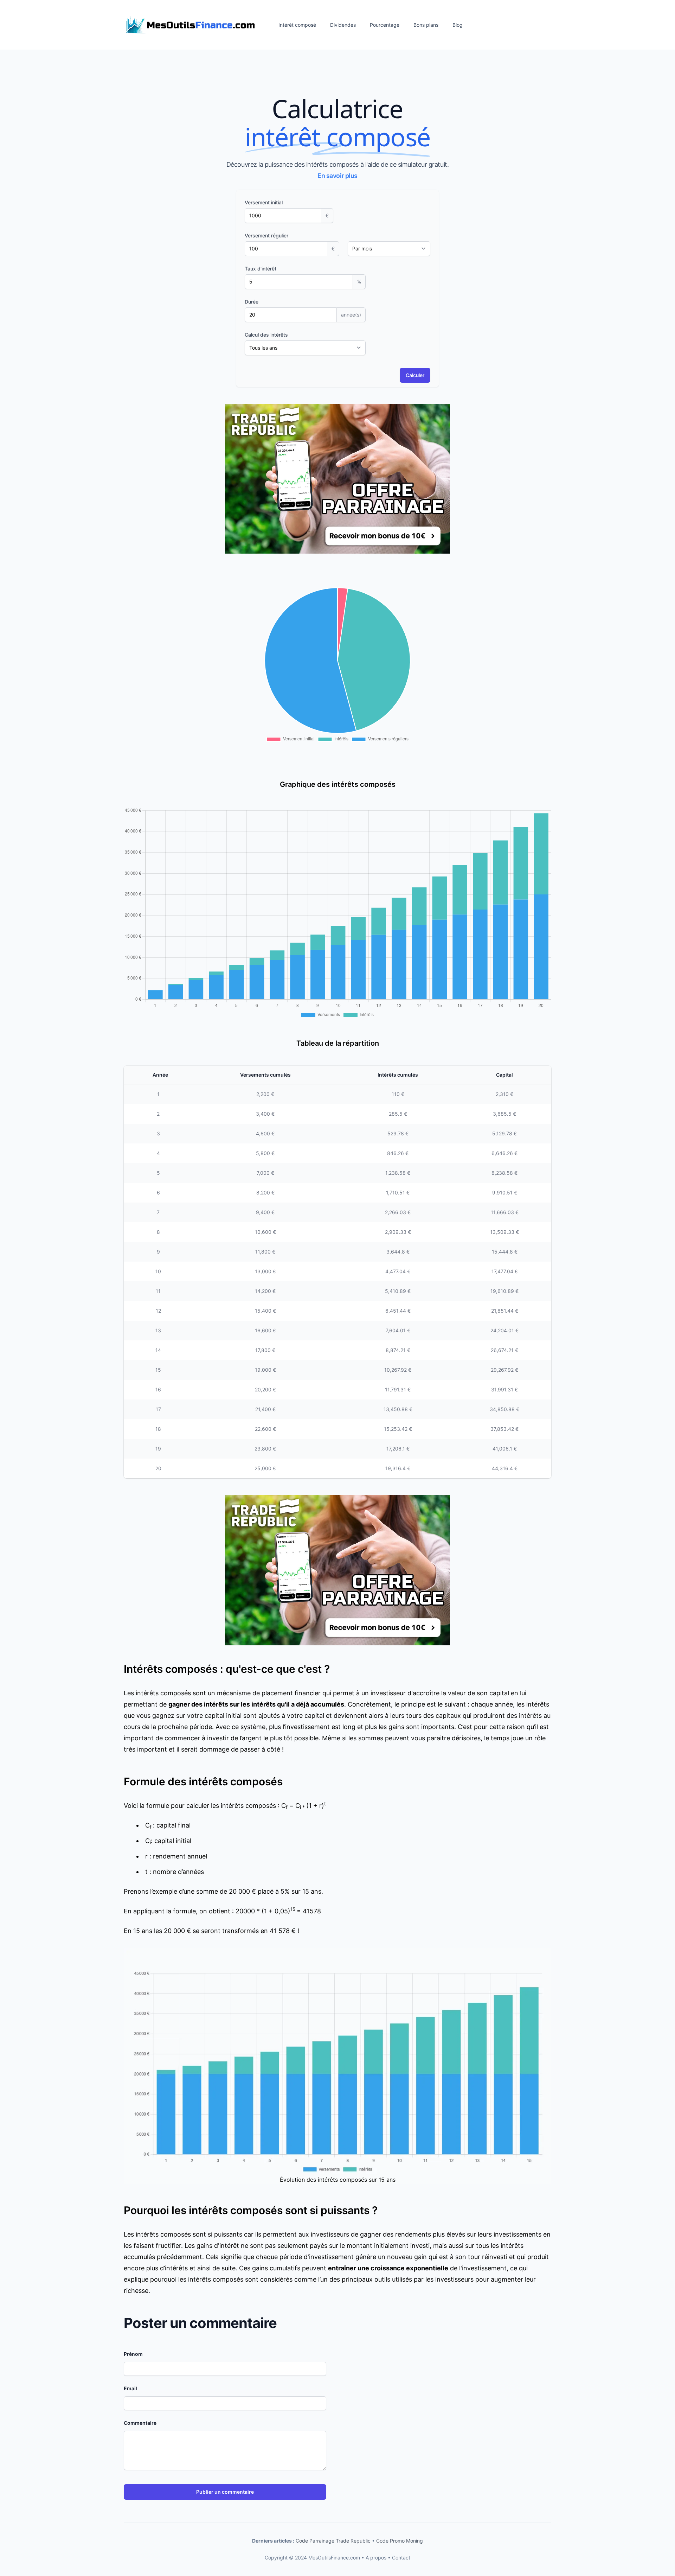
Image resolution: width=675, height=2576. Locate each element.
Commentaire (140, 2423)
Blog (458, 25)
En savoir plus (337, 176)
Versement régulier (266, 235)
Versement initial (264, 202)
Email (130, 2388)
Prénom (133, 2354)
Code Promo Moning (400, 2541)
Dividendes (343, 25)
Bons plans (426, 25)
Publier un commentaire (225, 2492)
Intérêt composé (297, 25)
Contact (401, 2558)
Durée (252, 302)
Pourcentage (385, 25)
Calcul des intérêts (266, 335)
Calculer (415, 375)
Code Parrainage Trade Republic (333, 2541)
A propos (376, 2558)
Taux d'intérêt (261, 269)
